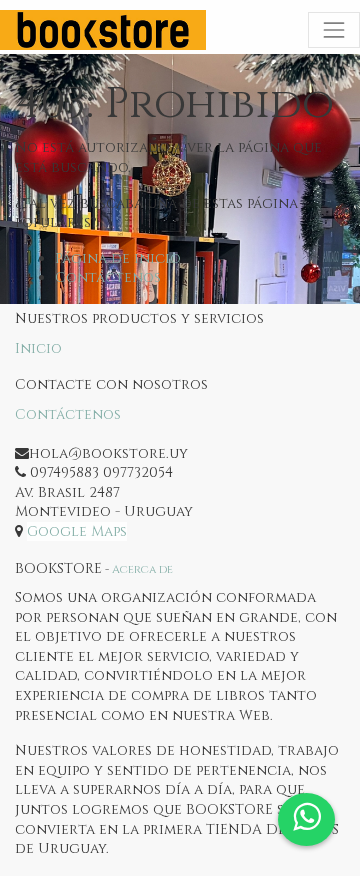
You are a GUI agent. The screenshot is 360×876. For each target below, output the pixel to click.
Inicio (38, 348)
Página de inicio (118, 258)
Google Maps (77, 531)
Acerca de (142, 569)
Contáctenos (108, 277)
